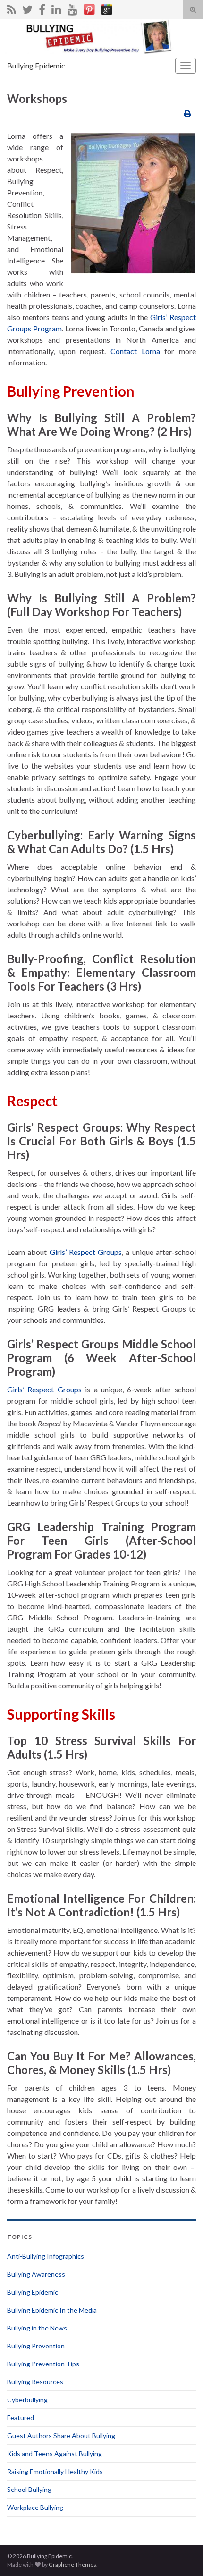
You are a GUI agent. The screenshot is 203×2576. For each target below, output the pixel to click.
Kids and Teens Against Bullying (55, 2453)
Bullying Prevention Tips (43, 2364)
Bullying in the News (37, 2328)
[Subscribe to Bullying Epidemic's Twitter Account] (27, 8)
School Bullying (29, 2489)
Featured (21, 2418)
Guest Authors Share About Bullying (61, 2436)
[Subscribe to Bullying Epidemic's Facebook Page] (42, 8)
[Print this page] (188, 113)
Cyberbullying (27, 2400)
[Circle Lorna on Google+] (107, 8)
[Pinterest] (89, 8)
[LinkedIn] (56, 8)
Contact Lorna (135, 351)
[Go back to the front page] (101, 37)
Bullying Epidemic (36, 65)
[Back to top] (182, 2555)
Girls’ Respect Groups (86, 1252)
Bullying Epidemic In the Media (52, 2310)
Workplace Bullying (35, 2507)
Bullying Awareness (36, 2274)
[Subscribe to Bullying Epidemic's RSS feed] (12, 8)
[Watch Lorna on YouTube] (72, 8)
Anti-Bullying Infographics (46, 2256)
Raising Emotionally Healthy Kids (55, 2471)
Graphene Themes (72, 2564)
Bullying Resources (35, 2382)
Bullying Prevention (36, 2346)
